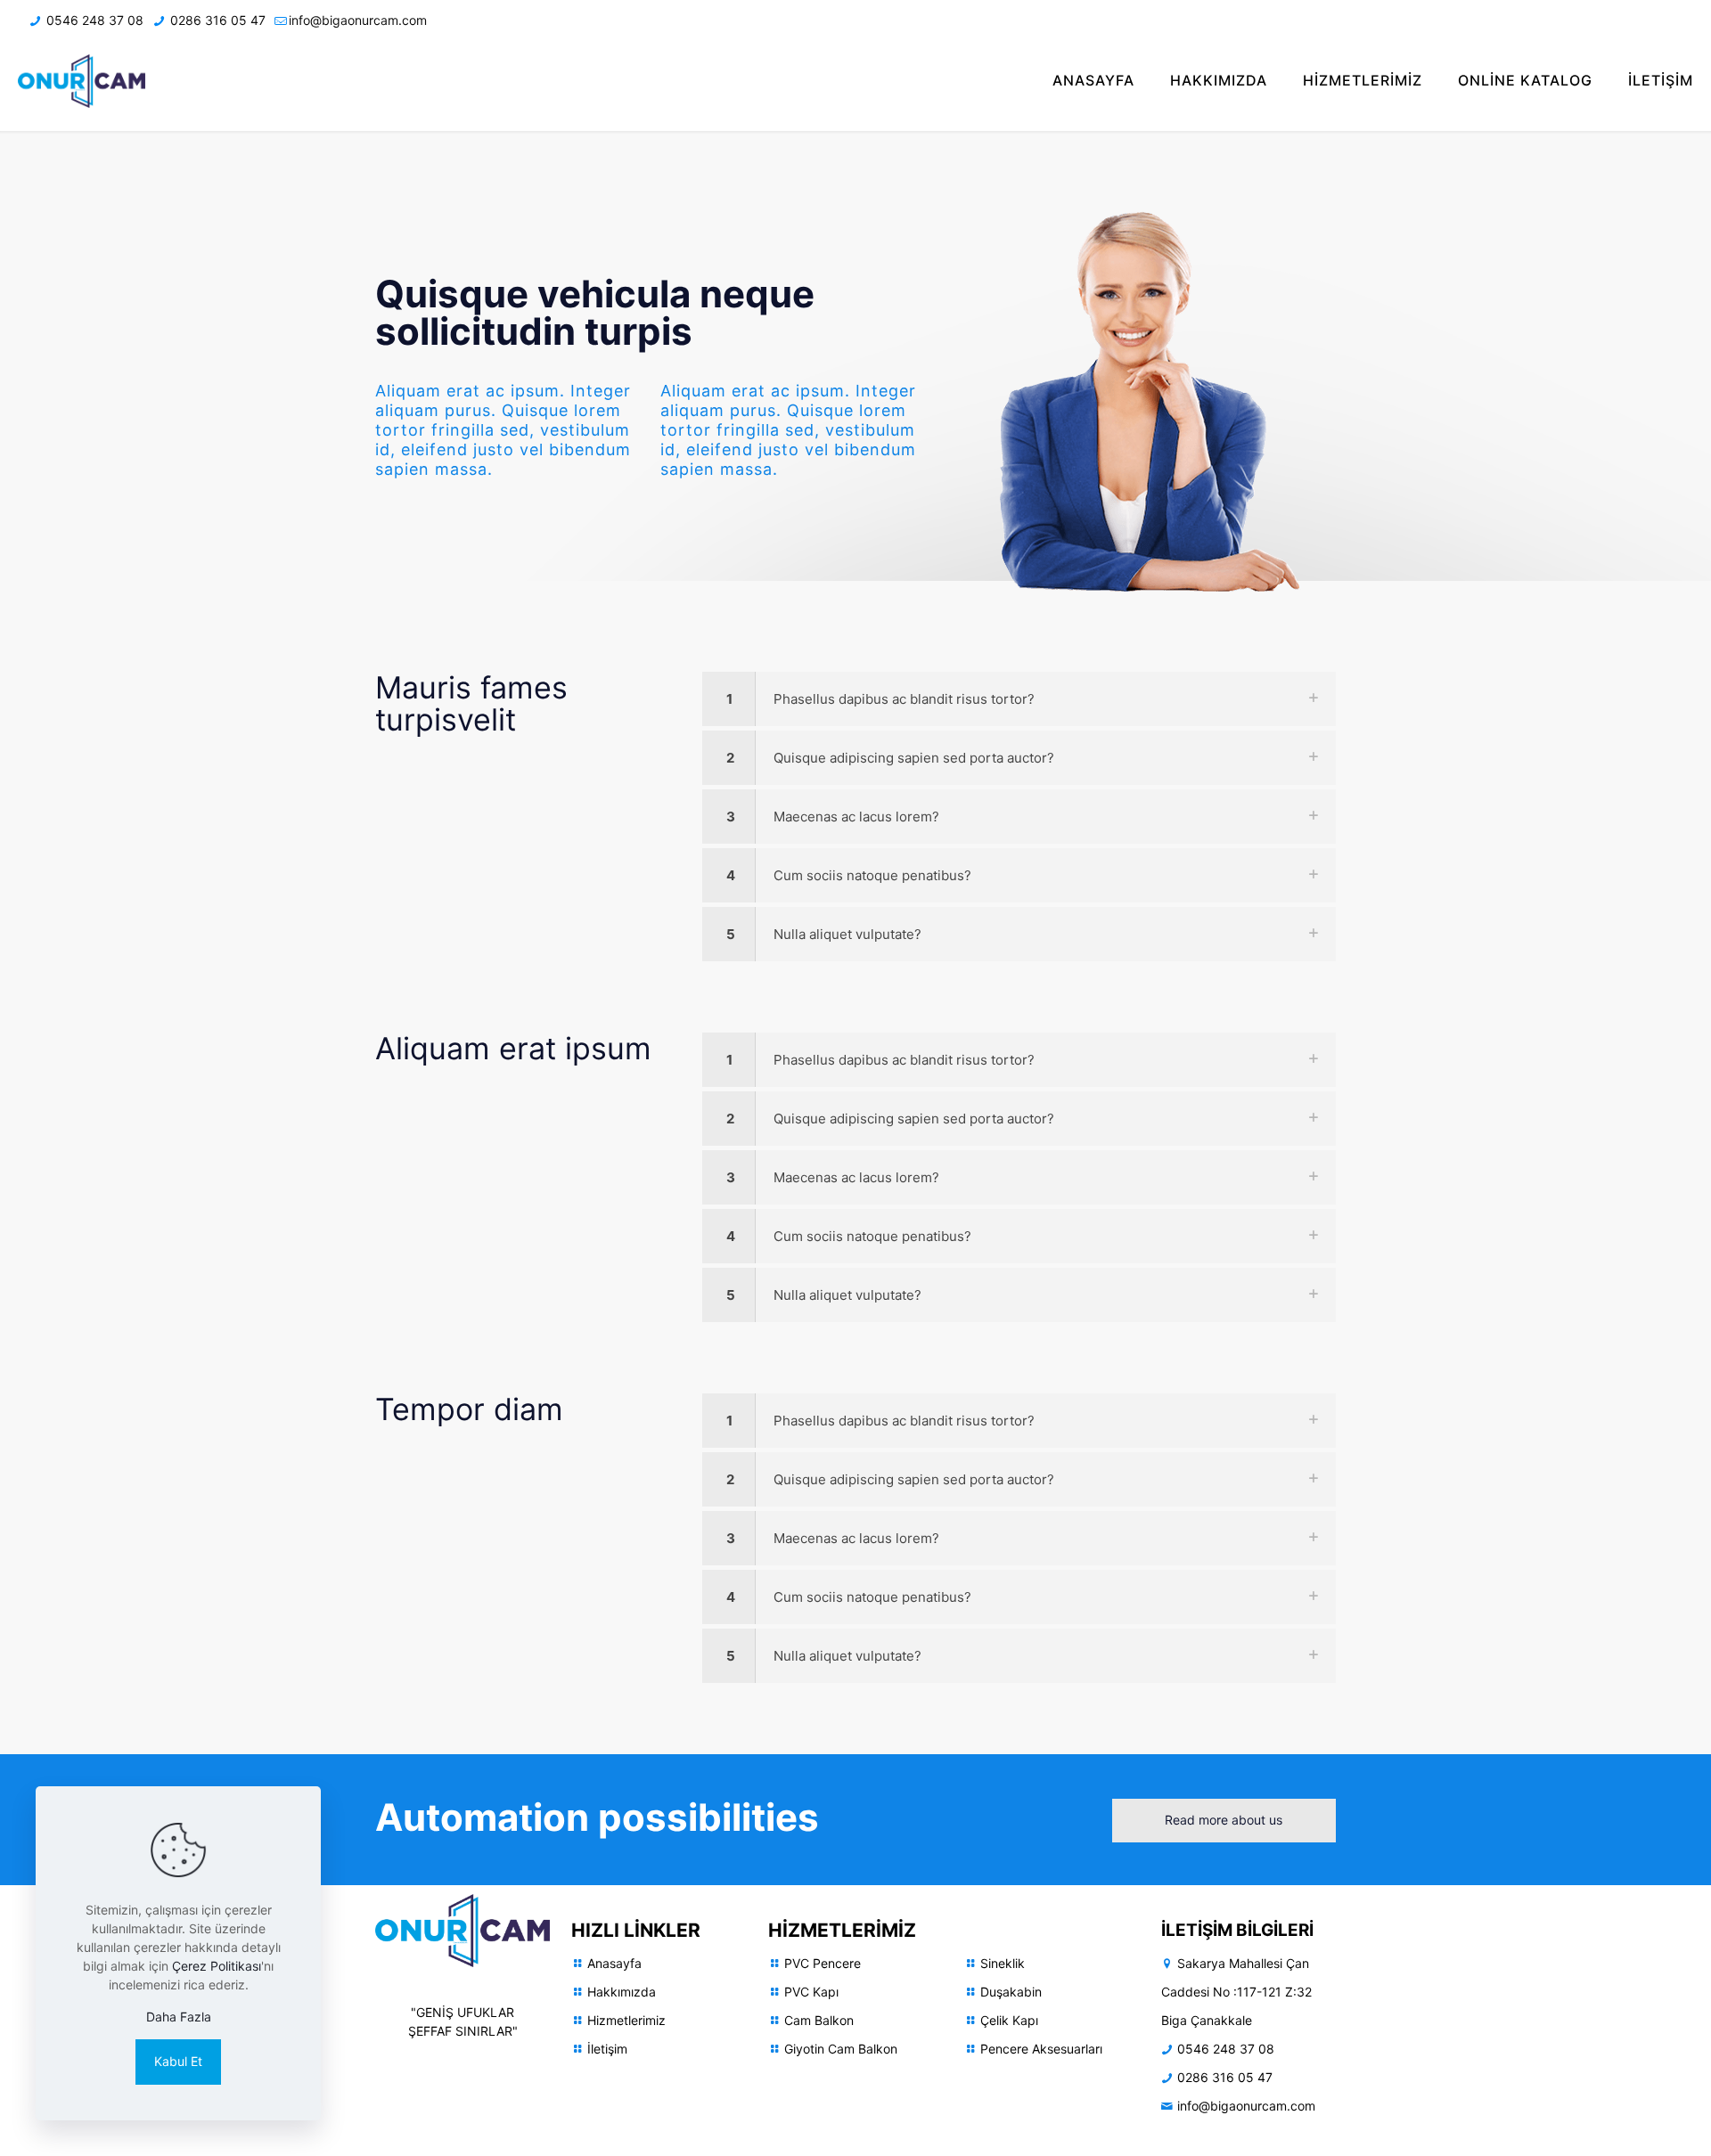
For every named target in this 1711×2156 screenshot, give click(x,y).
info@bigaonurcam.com (358, 20)
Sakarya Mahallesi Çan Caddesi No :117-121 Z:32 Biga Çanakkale (1236, 1992)
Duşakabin (1011, 1992)
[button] (1019, 699)
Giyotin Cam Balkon (841, 2049)
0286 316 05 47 (216, 20)
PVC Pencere (823, 1963)
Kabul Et (178, 2061)
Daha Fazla (179, 2017)
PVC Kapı (811, 1992)
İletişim (607, 2049)
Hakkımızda (622, 1992)
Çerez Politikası (217, 1966)
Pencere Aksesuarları (1041, 2049)
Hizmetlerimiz (626, 2020)
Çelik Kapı (1009, 2020)
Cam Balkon (819, 2020)
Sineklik (1003, 1963)
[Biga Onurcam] (82, 80)
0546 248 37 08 (93, 20)
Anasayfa (614, 1963)
